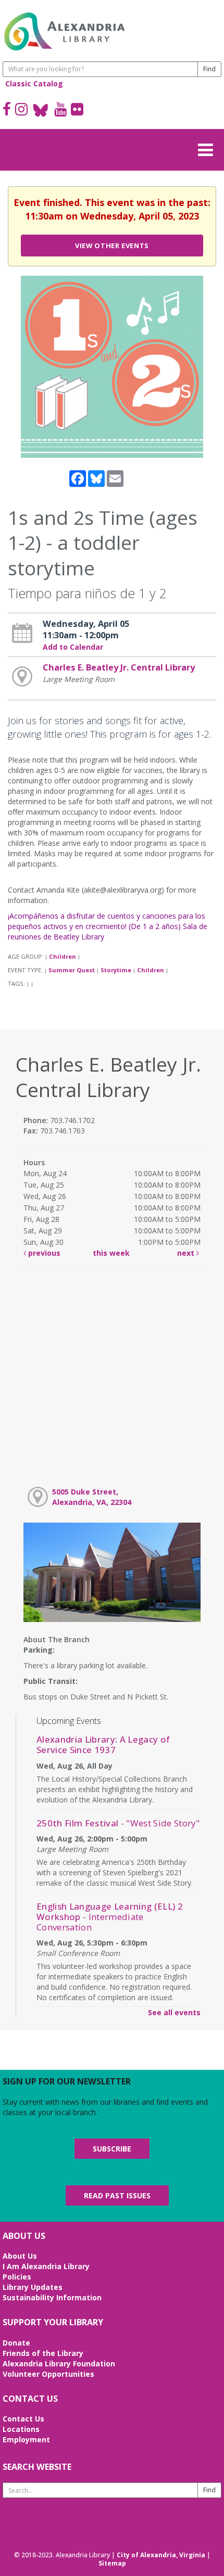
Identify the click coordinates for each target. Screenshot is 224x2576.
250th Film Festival (118, 1823)
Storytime (116, 970)
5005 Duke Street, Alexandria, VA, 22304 (92, 1497)
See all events (174, 2012)
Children (63, 956)
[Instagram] (21, 110)
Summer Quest (72, 970)
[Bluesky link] (41, 110)
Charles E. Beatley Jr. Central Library (119, 667)
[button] (208, 148)
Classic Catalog (34, 83)
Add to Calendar (73, 647)
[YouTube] (60, 110)
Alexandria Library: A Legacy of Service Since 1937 (103, 1744)
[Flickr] (77, 110)
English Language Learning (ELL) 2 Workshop (110, 1917)
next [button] (187, 1253)
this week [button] (111, 1253)
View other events (112, 246)
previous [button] (43, 1253)
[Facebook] (7, 110)
